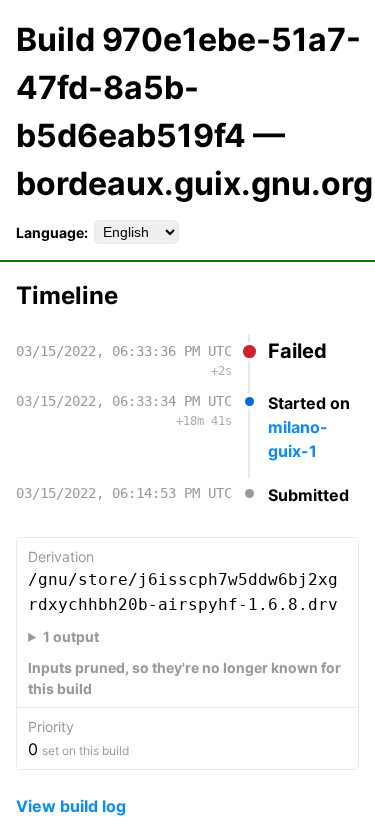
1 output (71, 636)
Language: (52, 232)
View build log (71, 806)
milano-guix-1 (298, 439)
